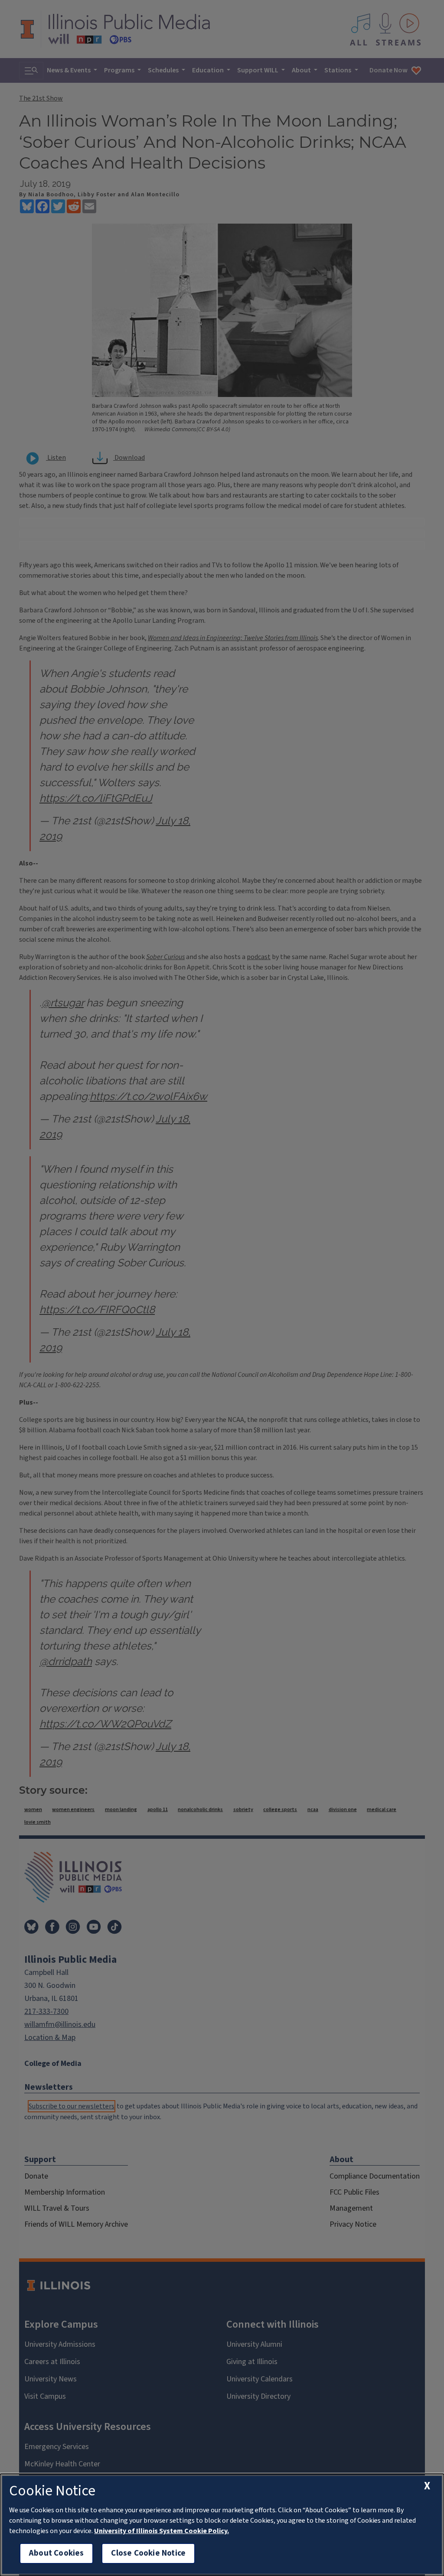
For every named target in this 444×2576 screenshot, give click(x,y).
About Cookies (56, 2553)
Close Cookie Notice (148, 2553)
